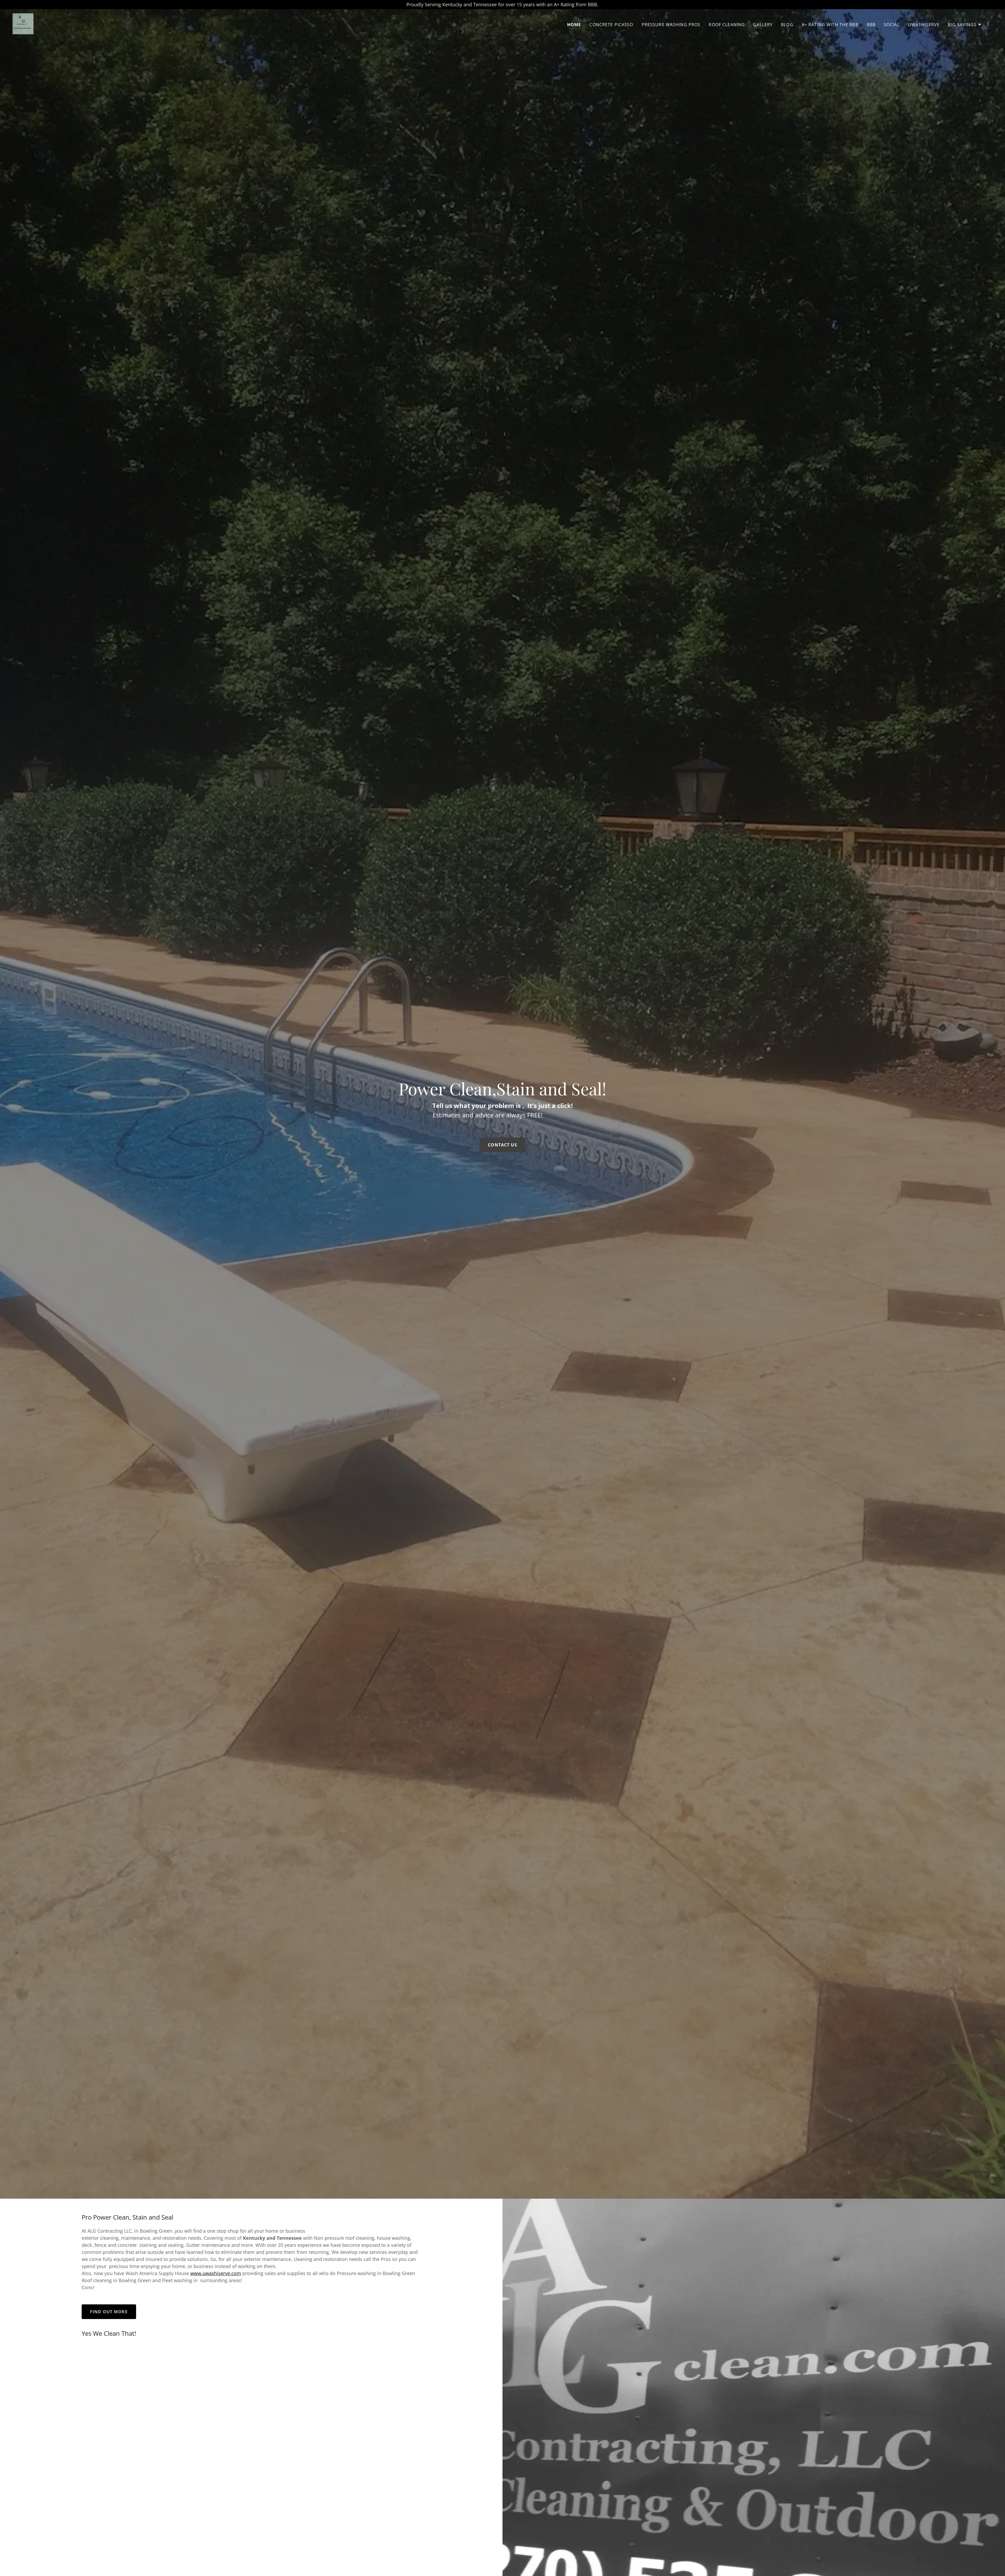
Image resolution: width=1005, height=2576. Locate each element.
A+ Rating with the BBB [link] (830, 25)
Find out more (109, 2312)
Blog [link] (787, 25)
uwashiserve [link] (924, 25)
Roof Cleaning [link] (727, 25)
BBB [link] (871, 25)
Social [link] (892, 25)
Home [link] (574, 25)
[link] (23, 23)
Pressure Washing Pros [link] (671, 25)
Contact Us (502, 1145)
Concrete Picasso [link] (611, 25)
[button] (965, 25)
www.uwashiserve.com (216, 2273)
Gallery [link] (763, 25)
